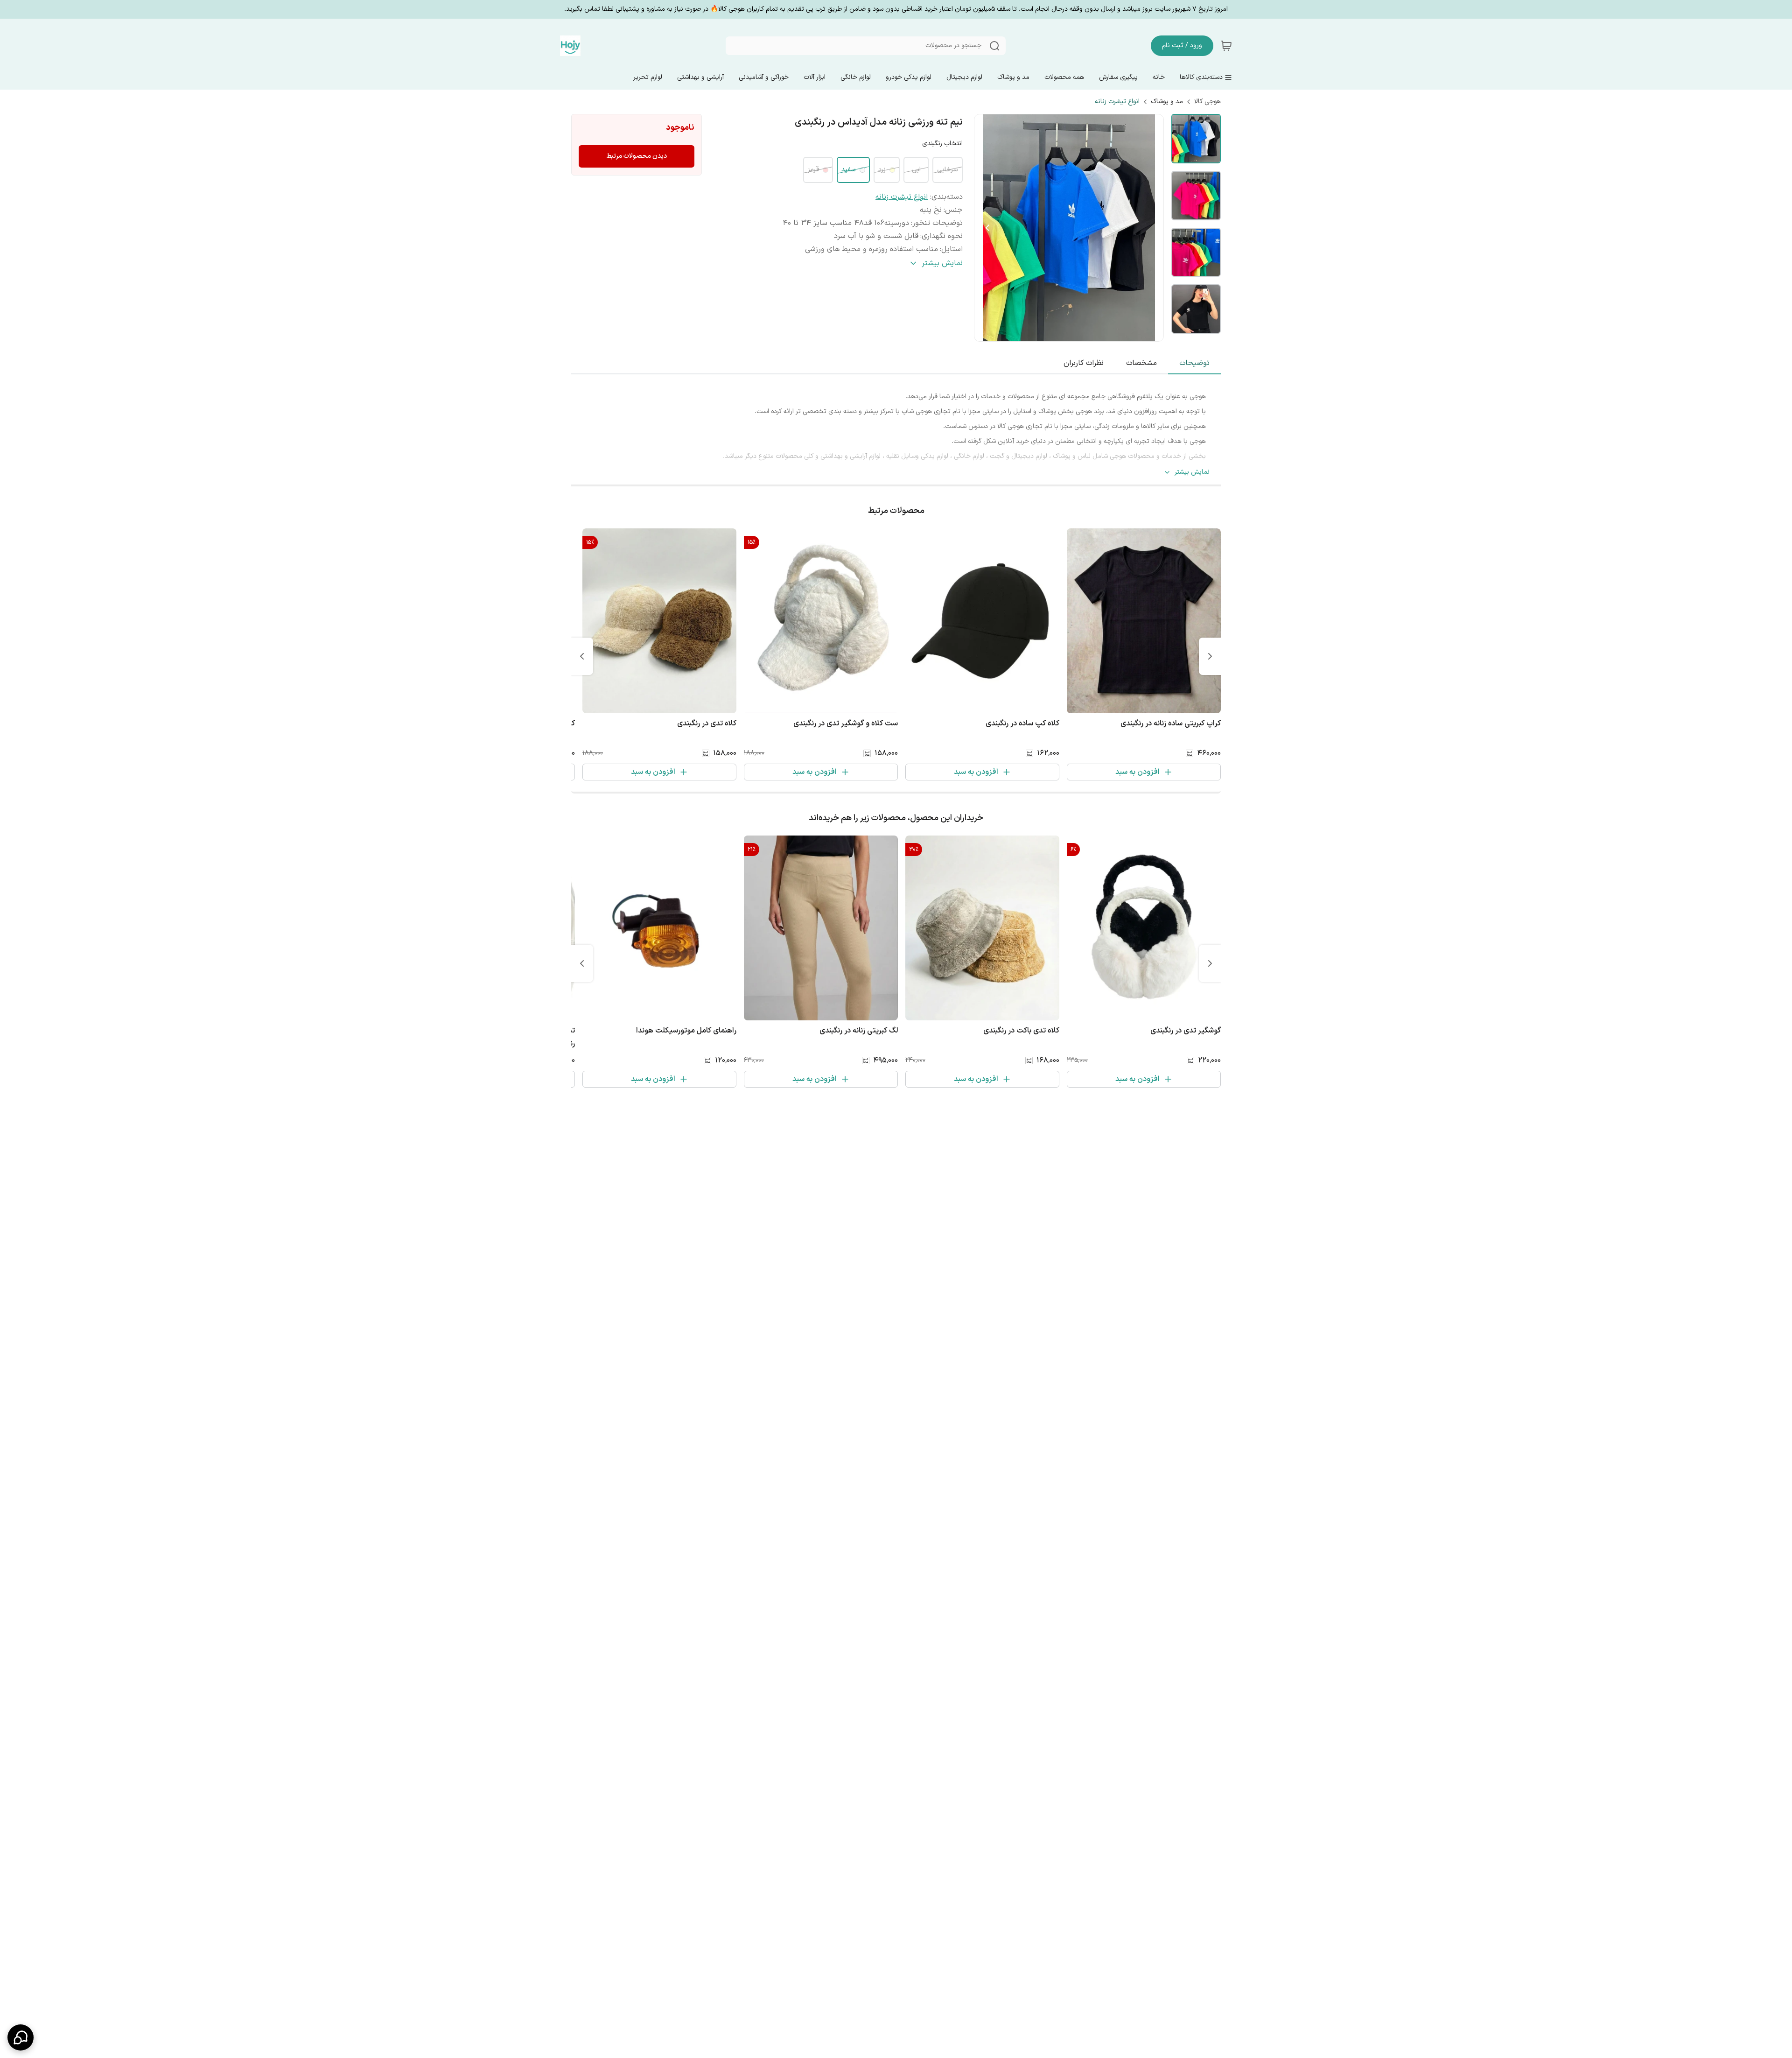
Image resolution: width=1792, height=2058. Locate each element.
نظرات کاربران (1084, 363)
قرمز (813, 170)
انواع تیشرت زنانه (1117, 102)
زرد (882, 170)
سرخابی (948, 170)
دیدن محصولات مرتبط (637, 156)
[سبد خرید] (1226, 46)
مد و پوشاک (1167, 102)
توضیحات (1194, 363)
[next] (582, 656)
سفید (849, 170)
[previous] (1210, 656)
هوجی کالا (1207, 102)
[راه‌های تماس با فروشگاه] (21, 2037)
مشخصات (1141, 363)
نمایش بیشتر (1192, 472)
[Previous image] (987, 228)
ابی (916, 170)
